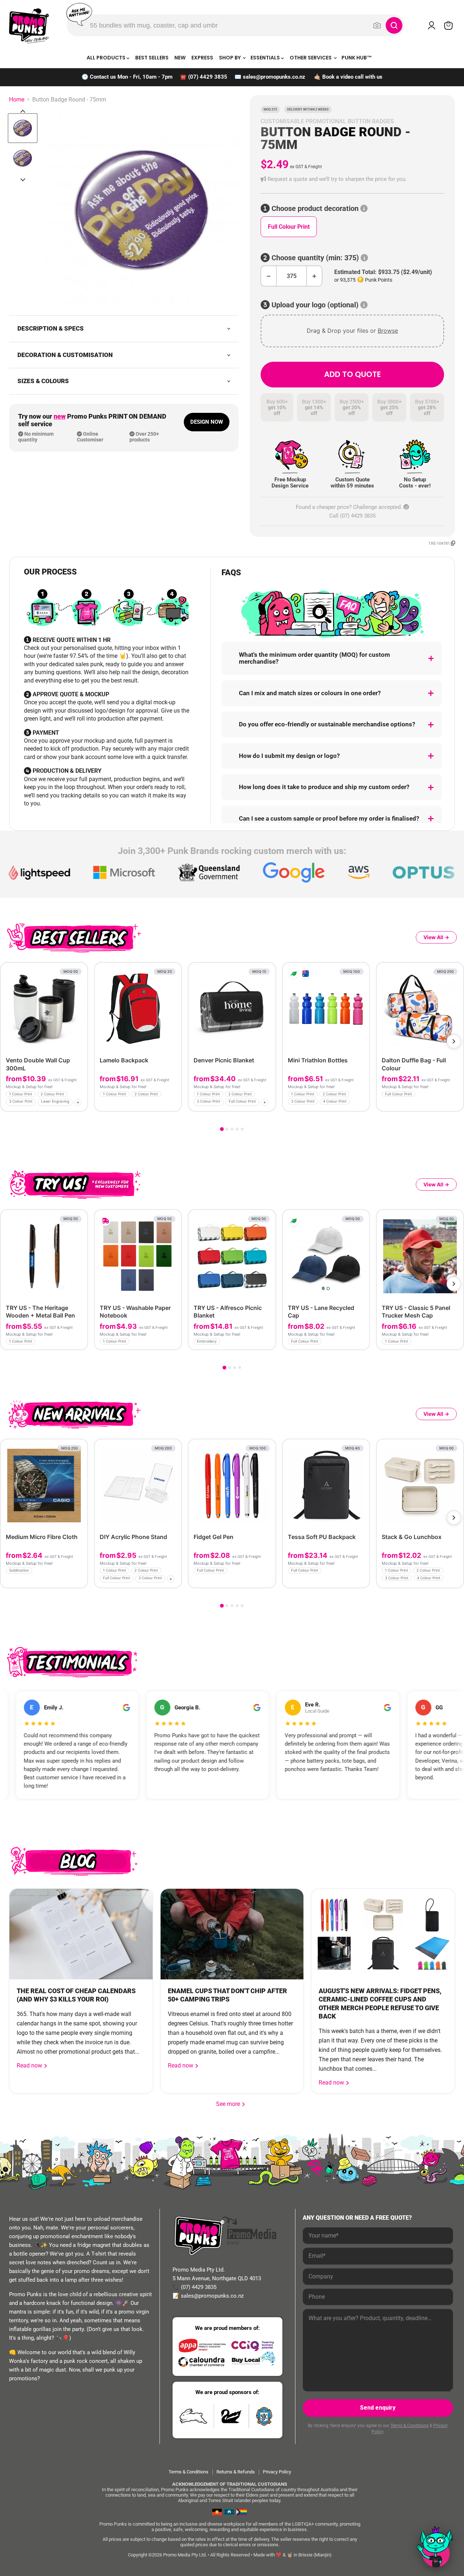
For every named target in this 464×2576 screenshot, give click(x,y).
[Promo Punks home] (29, 25)
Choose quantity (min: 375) (315, 258)
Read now (30, 2065)
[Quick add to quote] (80, 1104)
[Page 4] (237, 1129)
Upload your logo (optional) (315, 305)
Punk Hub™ (357, 58)
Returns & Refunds (236, 2472)
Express (202, 58)
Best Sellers (152, 58)
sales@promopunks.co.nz (274, 77)
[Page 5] (242, 1129)
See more (231, 2104)
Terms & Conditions (409, 2426)
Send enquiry (378, 2408)
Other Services (311, 58)
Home (17, 100)
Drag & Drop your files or (352, 331)
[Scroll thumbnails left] (23, 111)
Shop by (230, 58)
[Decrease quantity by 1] (268, 276)
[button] (352, 179)
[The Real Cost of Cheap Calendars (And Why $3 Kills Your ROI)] (81, 1934)
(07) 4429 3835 (208, 77)
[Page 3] (232, 1129)
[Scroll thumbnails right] (23, 180)
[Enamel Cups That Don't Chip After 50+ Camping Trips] (232, 1934)
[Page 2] (227, 1129)
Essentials (266, 58)
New (180, 58)
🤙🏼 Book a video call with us (348, 77)
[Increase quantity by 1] (314, 276)
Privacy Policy (277, 2472)
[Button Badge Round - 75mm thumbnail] (23, 128)
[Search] (394, 25)
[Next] (454, 1041)
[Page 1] (222, 1129)
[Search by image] (377, 25)
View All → (436, 937)
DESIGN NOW (207, 422)
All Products (107, 58)
